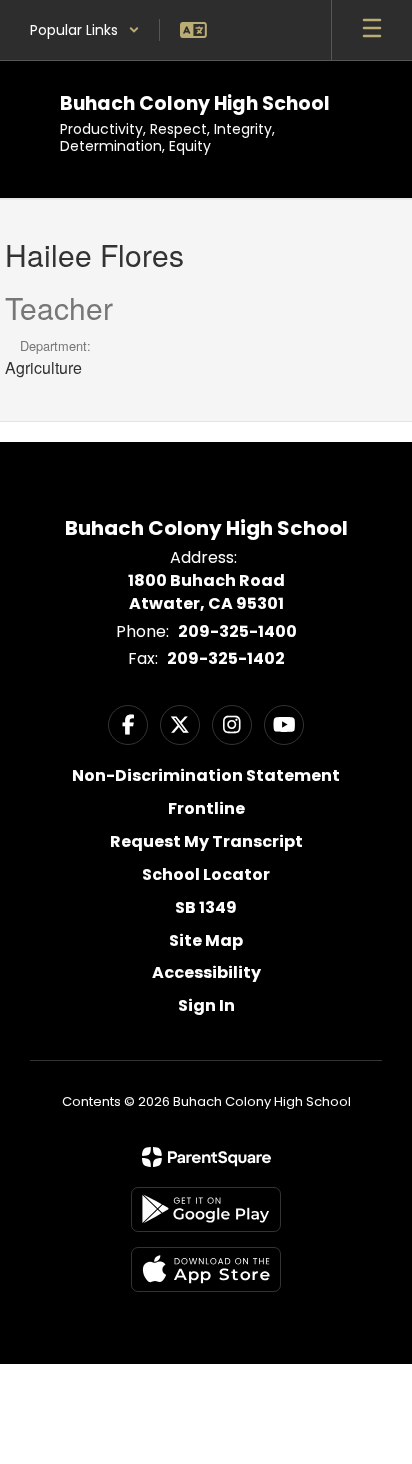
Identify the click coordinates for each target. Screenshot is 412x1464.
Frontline (206, 808)
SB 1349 (206, 907)
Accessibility (206, 972)
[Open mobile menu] (372, 30)
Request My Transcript (206, 841)
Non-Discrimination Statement (206, 775)
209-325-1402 (226, 658)
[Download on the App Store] (206, 1269)
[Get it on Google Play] (206, 1209)
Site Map (206, 940)
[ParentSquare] (206, 1157)
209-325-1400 (237, 631)
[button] (85, 30)
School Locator (206, 874)
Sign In (206, 1005)
